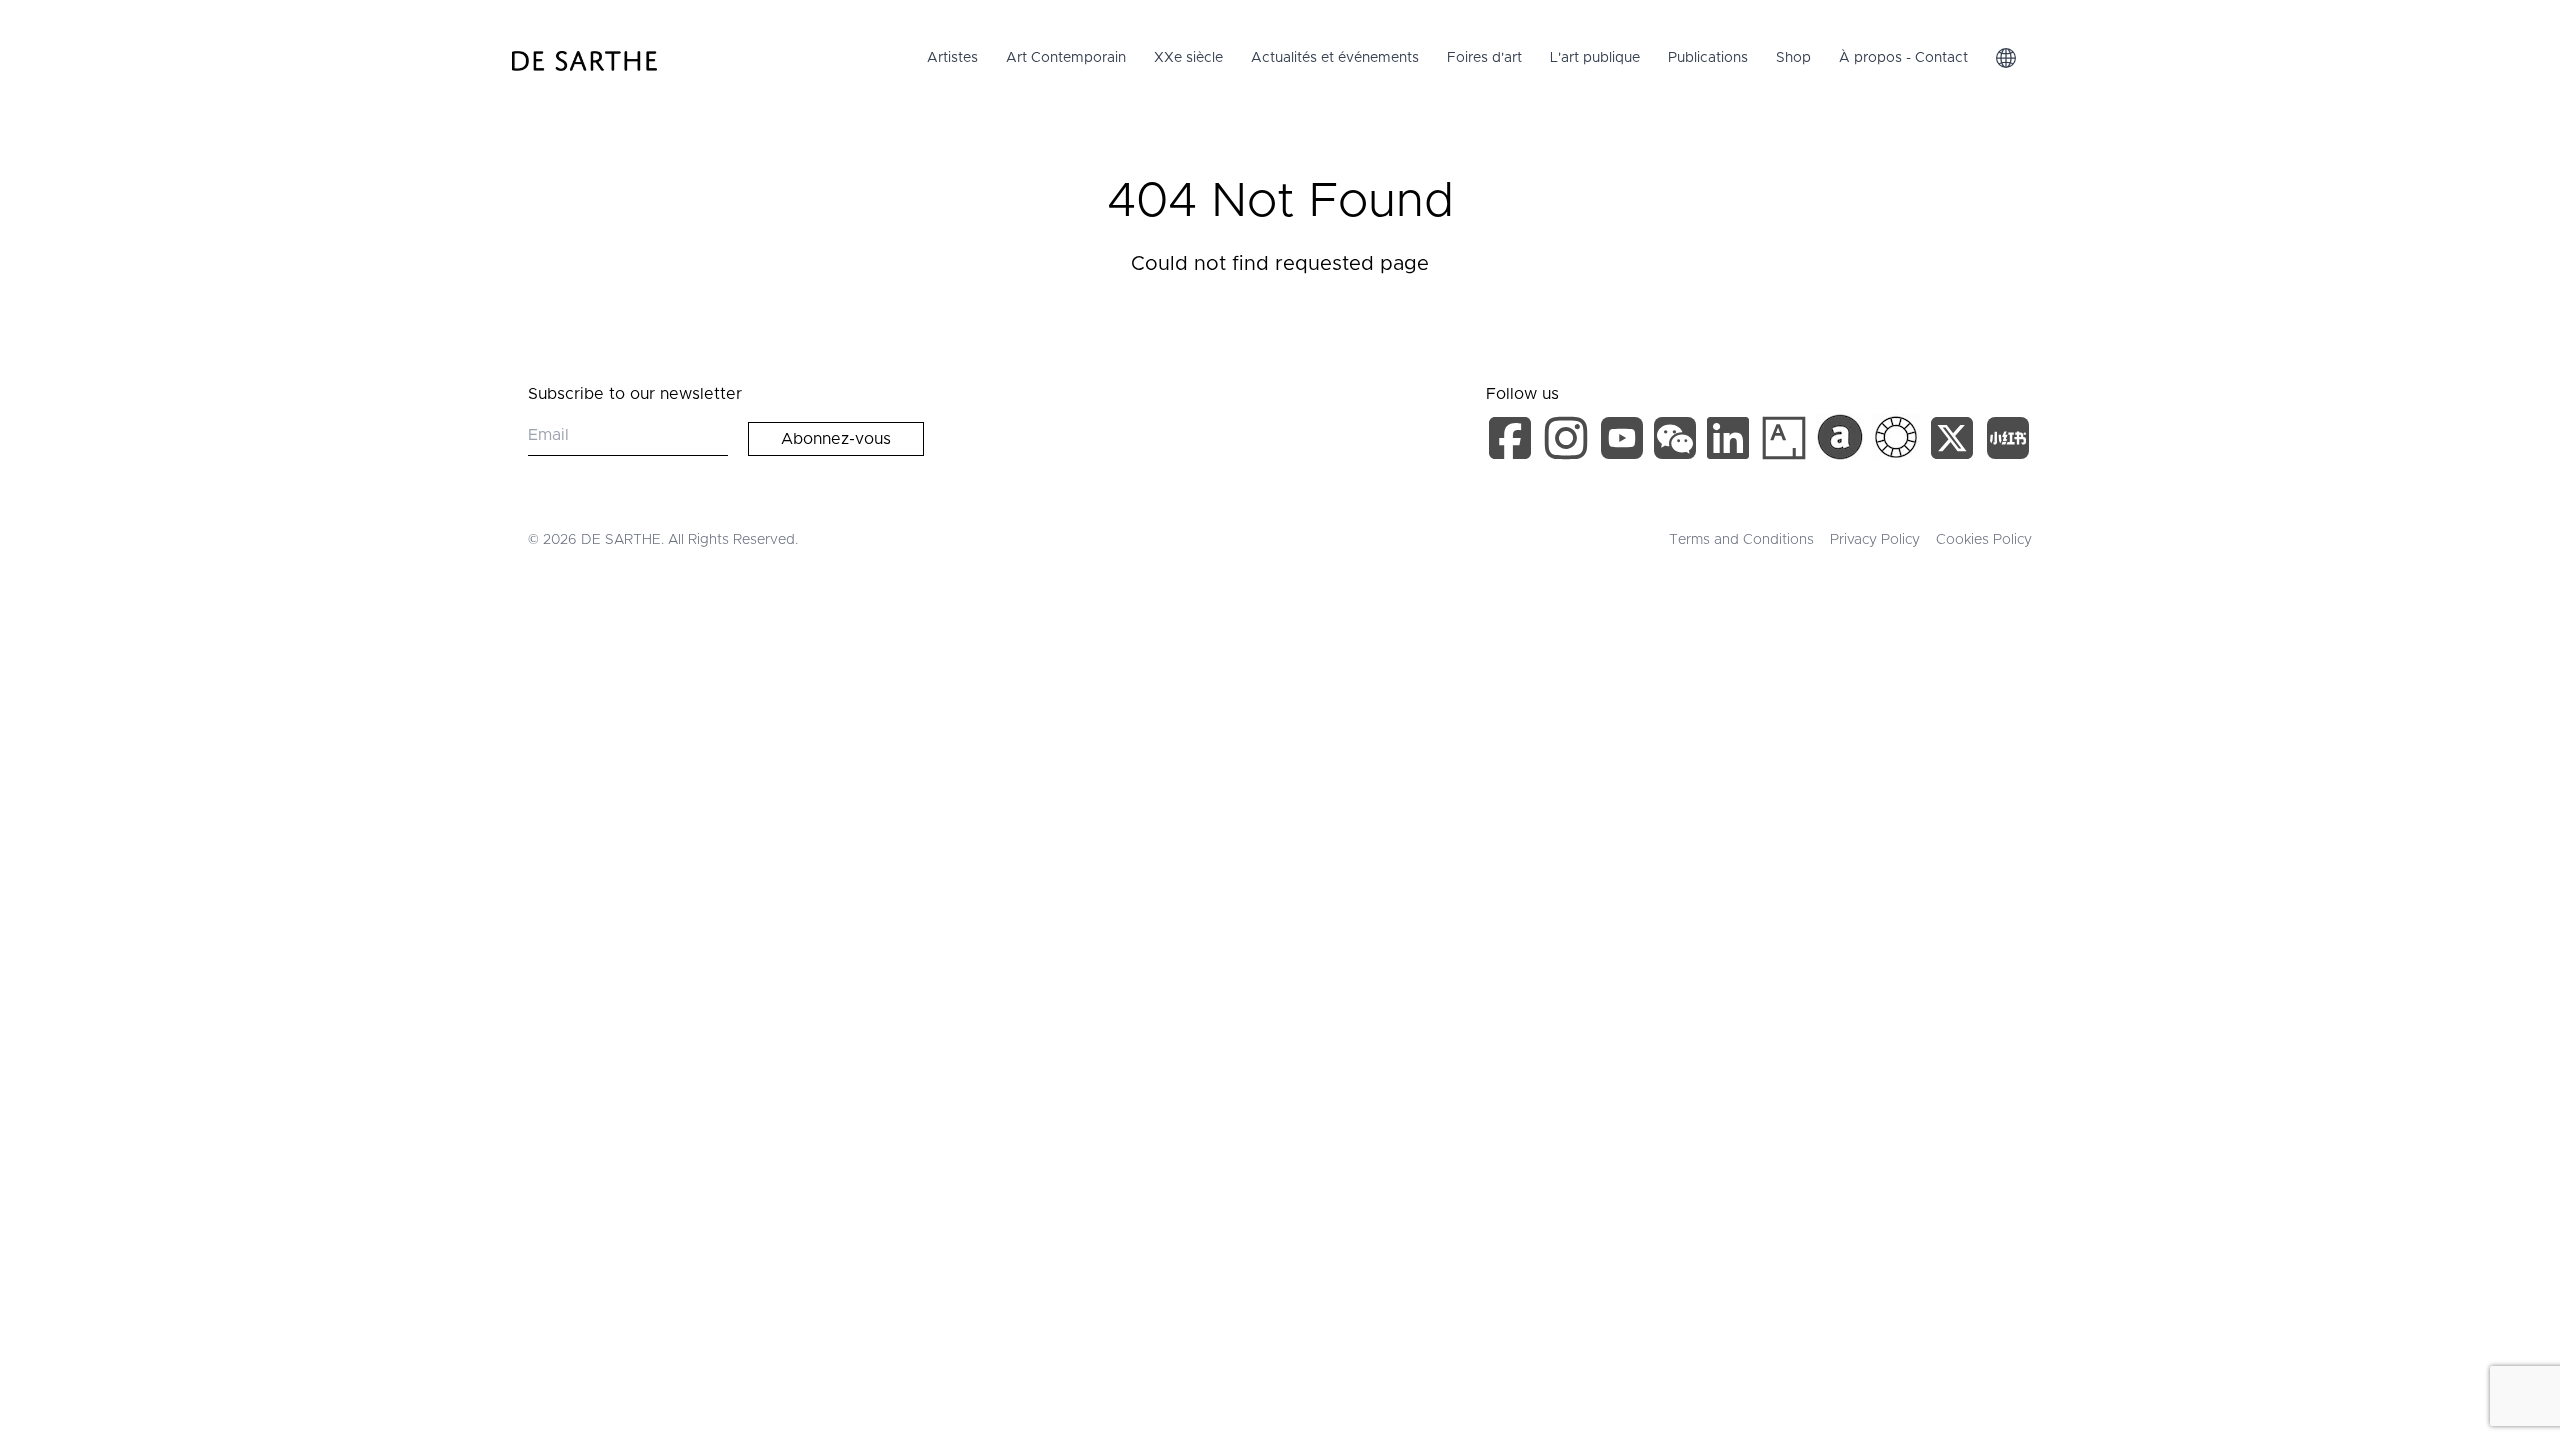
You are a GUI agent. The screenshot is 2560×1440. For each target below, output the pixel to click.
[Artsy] (1784, 438)
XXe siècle (1188, 58)
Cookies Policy (1984, 540)
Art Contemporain (1066, 58)
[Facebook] (1514, 442)
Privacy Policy (1875, 540)
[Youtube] (1624, 442)
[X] (1956, 442)
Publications (1708, 58)
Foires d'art (1484, 58)
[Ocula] (1896, 437)
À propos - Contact (1903, 58)
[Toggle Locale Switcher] (2006, 58)
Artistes (952, 58)
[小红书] (2008, 442)
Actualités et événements (1335, 58)
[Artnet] (1840, 437)
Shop (1793, 58)
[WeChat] (1677, 442)
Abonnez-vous (836, 439)
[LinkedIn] (1732, 442)
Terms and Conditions (1741, 540)
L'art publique (1595, 58)
